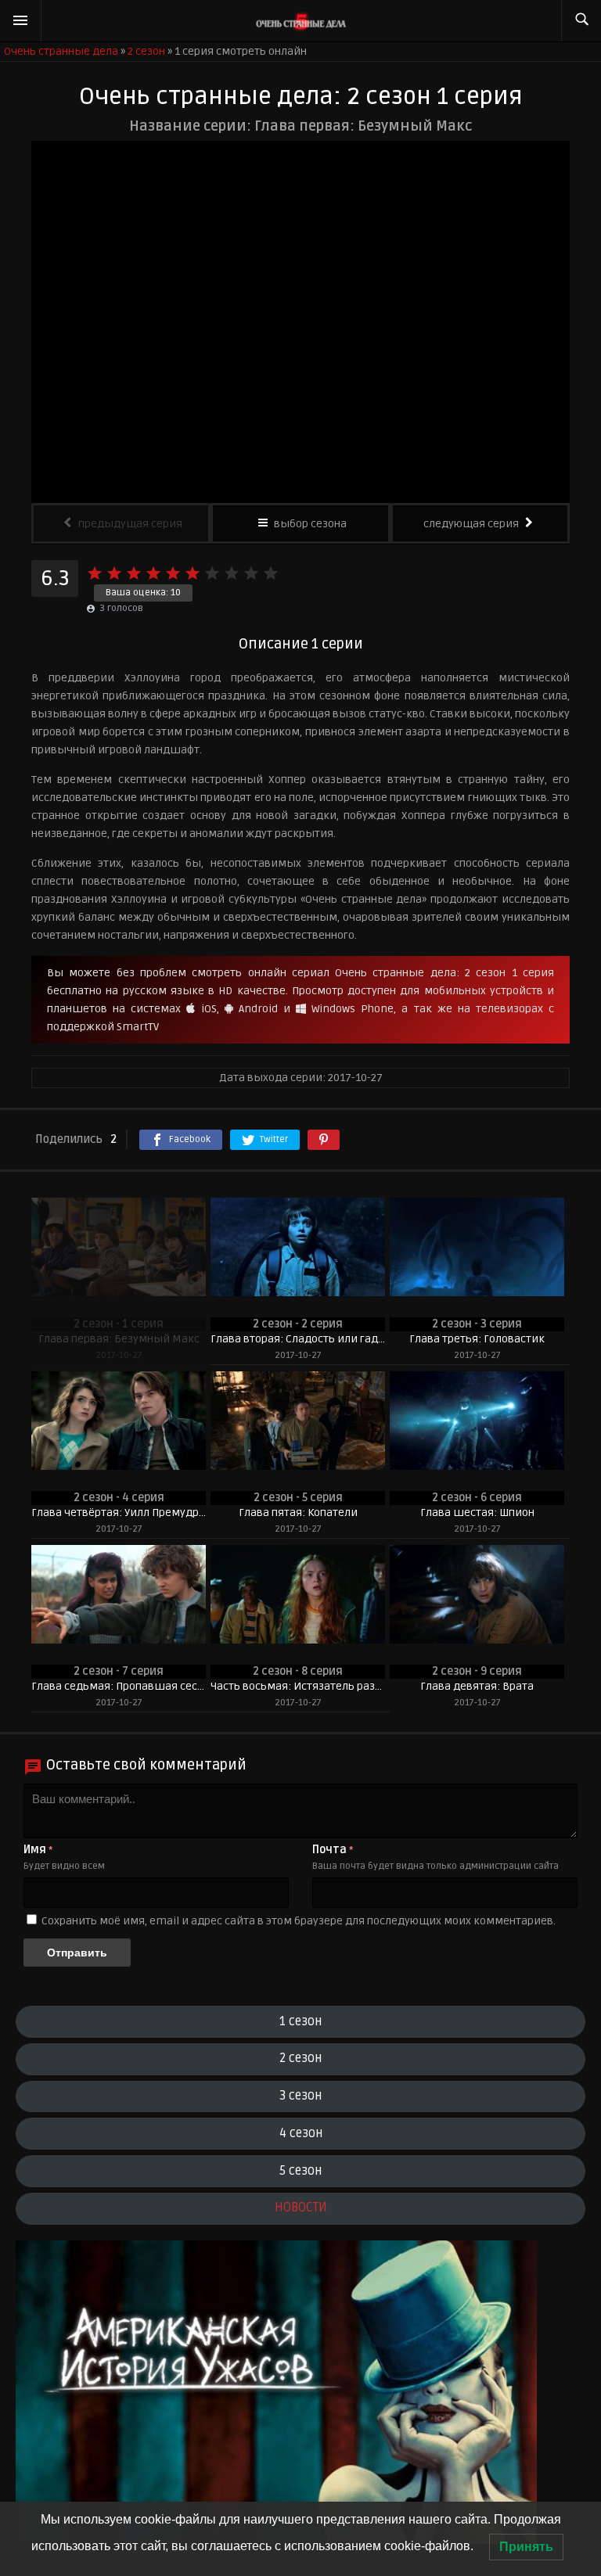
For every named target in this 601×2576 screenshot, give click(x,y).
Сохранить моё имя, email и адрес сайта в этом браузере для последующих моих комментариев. (299, 1921)
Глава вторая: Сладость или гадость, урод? (298, 1339)
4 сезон (301, 2133)
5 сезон (300, 2171)
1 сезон (300, 2021)
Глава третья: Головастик (477, 1339)
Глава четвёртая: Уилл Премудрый (119, 1513)
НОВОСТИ (301, 2208)
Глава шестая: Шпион (477, 1513)
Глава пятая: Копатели (298, 1513)
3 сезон (300, 2096)
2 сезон (300, 2058)
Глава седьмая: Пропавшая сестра (119, 1686)
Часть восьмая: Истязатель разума (298, 1686)
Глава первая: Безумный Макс (119, 1339)
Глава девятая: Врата (477, 1686)
